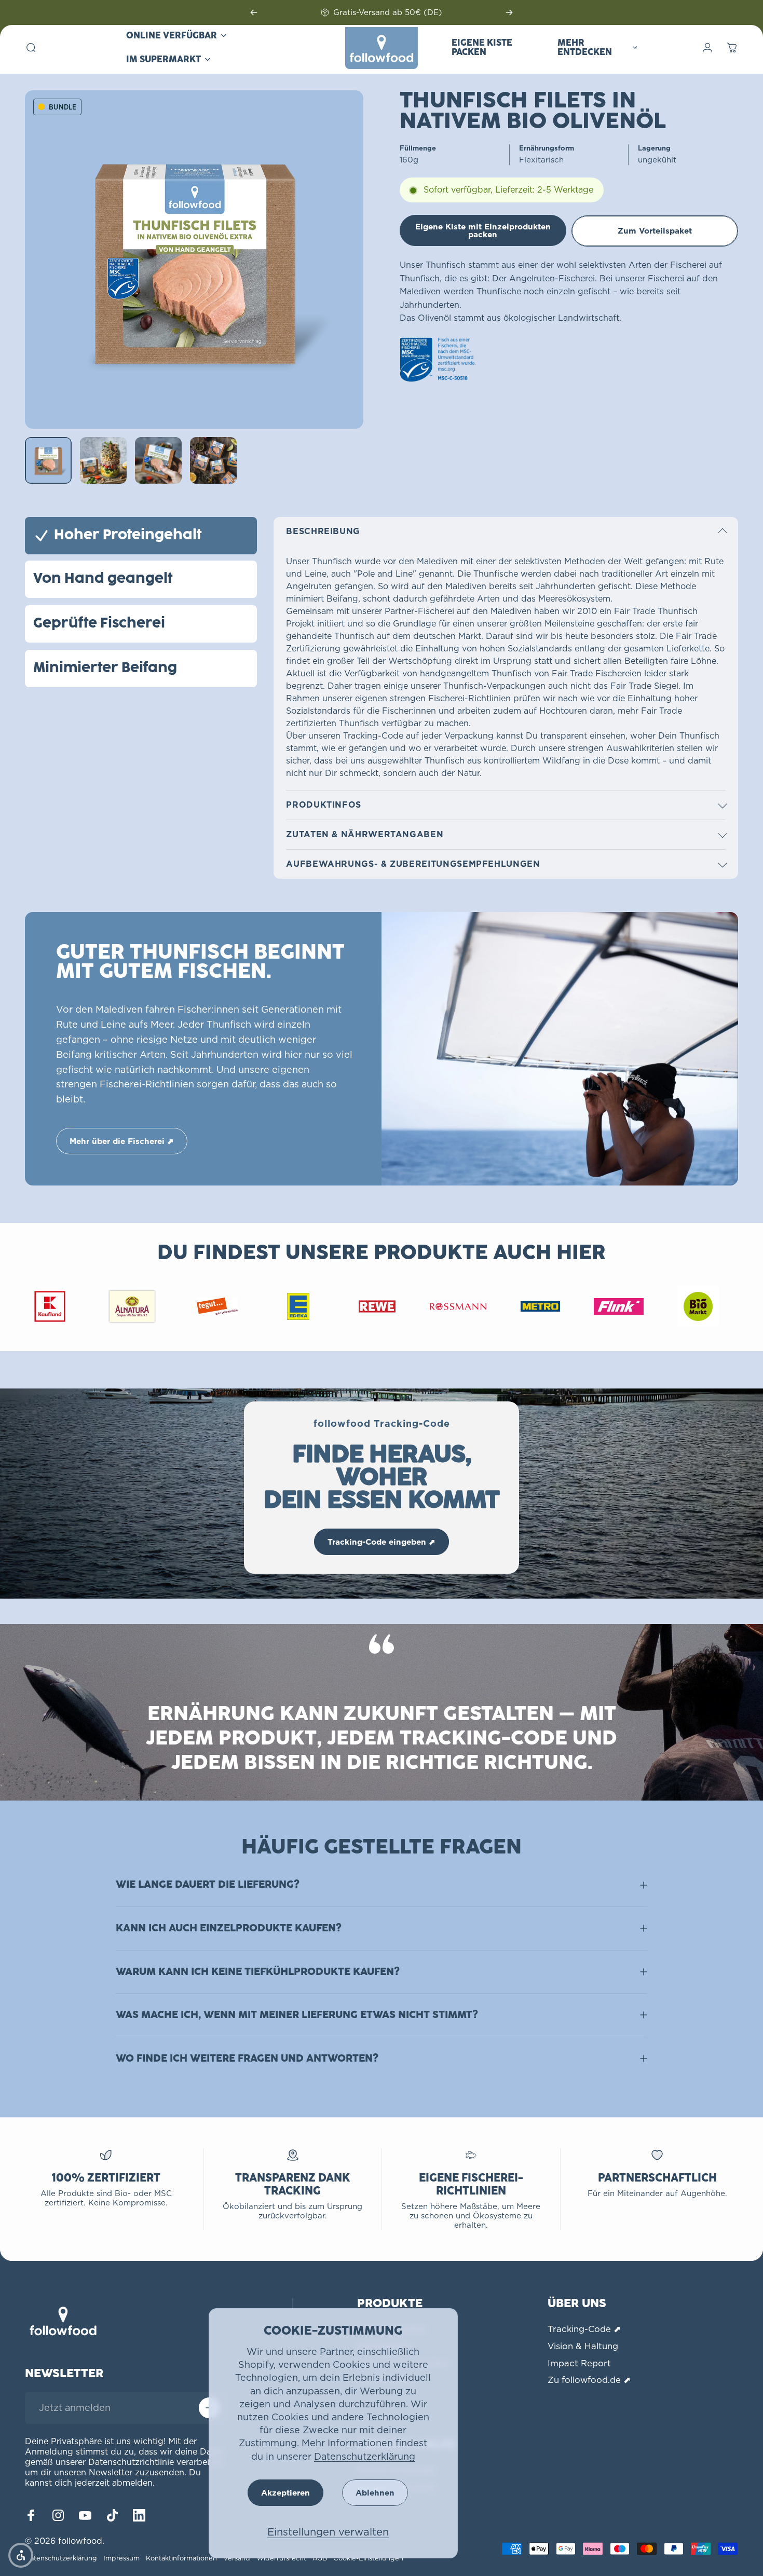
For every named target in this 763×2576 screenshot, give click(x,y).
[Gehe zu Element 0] (48, 460)
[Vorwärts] (509, 12)
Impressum (121, 2558)
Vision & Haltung (583, 2346)
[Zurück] (254, 12)
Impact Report (579, 2363)
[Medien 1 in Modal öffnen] (194, 260)
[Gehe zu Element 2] (103, 460)
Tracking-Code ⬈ (584, 2329)
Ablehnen (375, 2493)
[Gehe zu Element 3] (158, 460)
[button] (21, 2555)
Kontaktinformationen (181, 2558)
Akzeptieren (285, 2493)
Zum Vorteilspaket (655, 231)
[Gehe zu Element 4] (213, 460)
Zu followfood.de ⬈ (589, 2380)
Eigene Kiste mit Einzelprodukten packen (483, 230)
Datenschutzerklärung (365, 2456)
